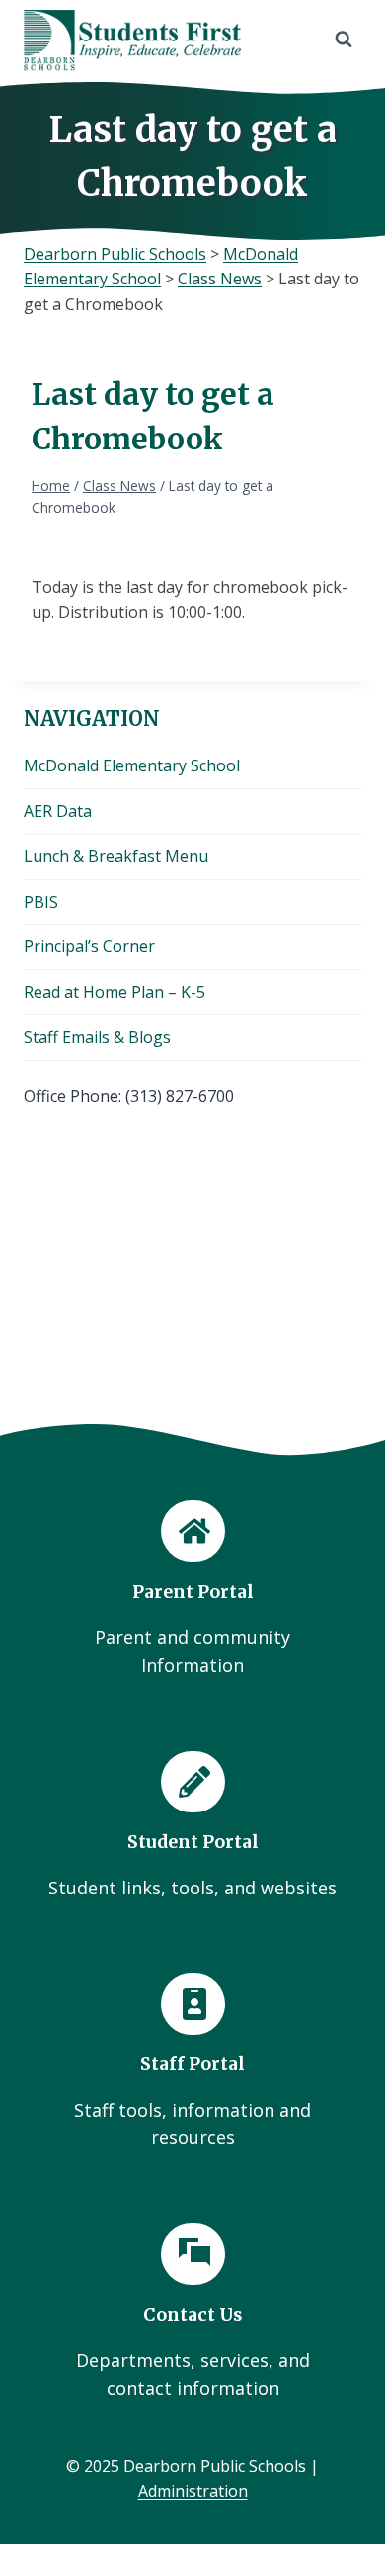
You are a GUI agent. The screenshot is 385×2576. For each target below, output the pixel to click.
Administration (193, 2491)
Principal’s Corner (89, 946)
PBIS (41, 902)
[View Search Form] (344, 40)
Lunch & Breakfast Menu (116, 856)
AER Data (58, 811)
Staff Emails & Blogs (97, 1037)
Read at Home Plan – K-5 (115, 992)
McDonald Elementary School (132, 765)
